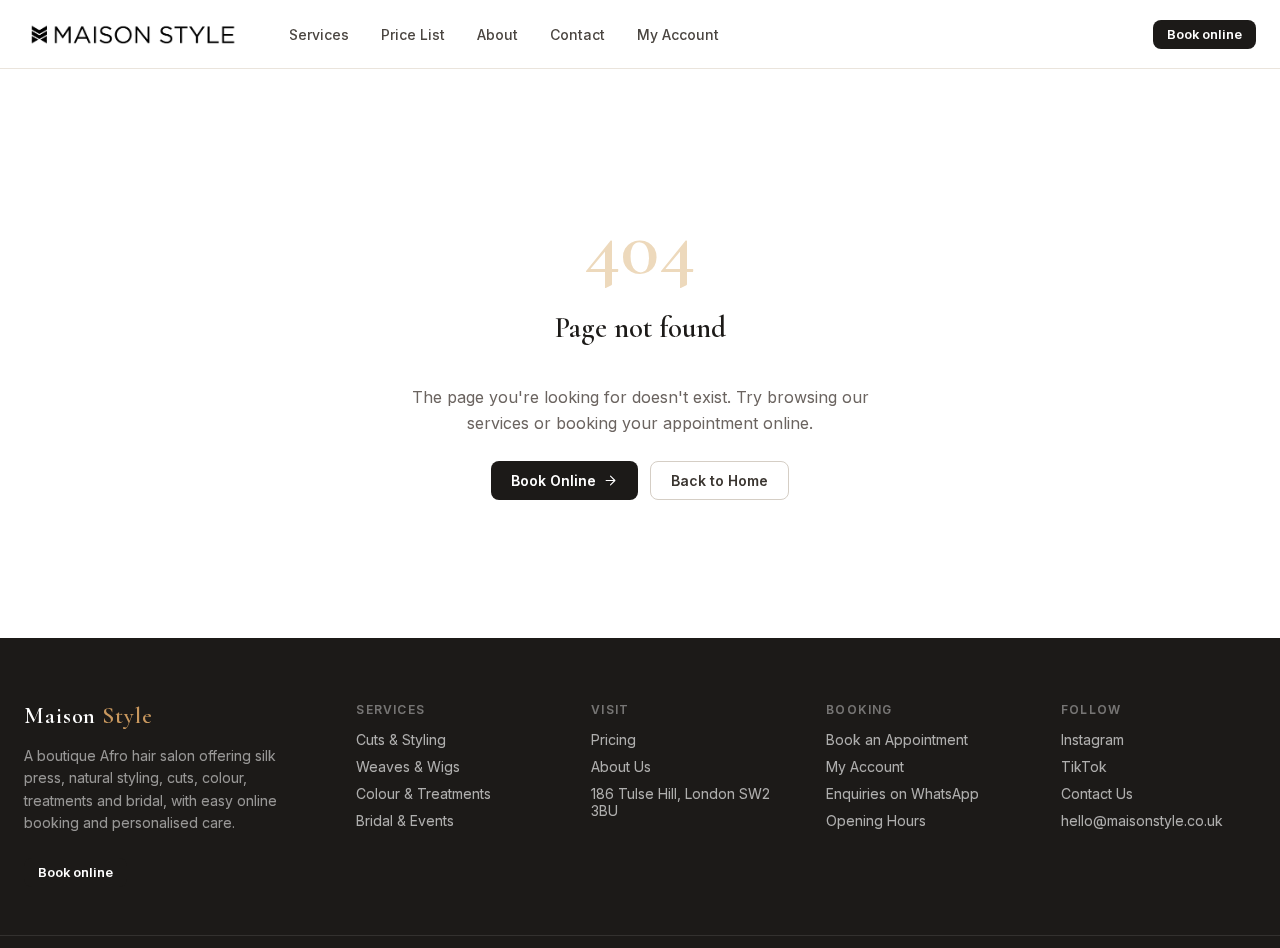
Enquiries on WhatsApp (902, 793)
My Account (678, 34)
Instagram (1092, 739)
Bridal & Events (405, 820)
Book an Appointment (897, 739)
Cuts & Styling (401, 739)
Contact (577, 34)
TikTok (1084, 766)
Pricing (613, 739)
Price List (413, 34)
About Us (621, 766)
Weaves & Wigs (408, 766)
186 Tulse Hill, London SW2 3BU (680, 802)
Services (319, 34)
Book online (1204, 34)
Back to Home (719, 480)
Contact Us (1097, 793)
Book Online (553, 480)
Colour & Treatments (423, 793)
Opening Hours (876, 820)
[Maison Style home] (130, 34)
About (497, 34)
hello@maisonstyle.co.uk (1142, 820)
